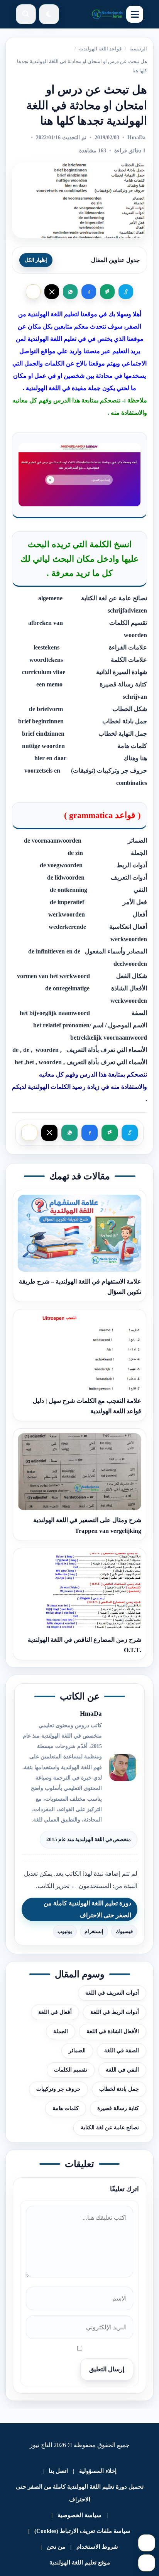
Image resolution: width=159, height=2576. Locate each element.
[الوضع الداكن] (49, 14)
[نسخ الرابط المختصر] (126, 292)
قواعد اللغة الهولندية (100, 49)
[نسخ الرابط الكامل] (107, 292)
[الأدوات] (147, 2563)
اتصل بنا (58, 2471)
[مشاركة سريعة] (33, 292)
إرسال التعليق (107, 2369)
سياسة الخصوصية (79, 2515)
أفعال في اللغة (55, 2012)
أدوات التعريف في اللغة (112, 1993)
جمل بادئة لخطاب (119, 2089)
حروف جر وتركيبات (58, 2089)
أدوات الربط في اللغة (115, 2012)
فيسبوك (124, 1931)
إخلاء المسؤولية (98, 2471)
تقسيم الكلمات (71, 2070)
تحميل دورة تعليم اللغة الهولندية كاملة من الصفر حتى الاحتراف (80, 2493)
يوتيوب (65, 1931)
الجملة (61, 2031)
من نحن (56, 2547)
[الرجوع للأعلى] (147, 2543)
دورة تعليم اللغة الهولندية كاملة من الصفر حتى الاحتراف (87, 1909)
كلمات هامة (66, 2108)
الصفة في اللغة (122, 2051)
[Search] (26, 14)
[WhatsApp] (70, 292)
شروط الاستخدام (97, 2547)
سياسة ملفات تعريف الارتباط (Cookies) (82, 2531)
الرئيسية (138, 49)
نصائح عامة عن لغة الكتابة (110, 2128)
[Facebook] (89, 292)
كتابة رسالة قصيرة (118, 2108)
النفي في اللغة (122, 2070)
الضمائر (77, 2051)
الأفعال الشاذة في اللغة (113, 2031)
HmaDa (136, 138)
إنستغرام (94, 1931)
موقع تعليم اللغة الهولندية (80, 2563)
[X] (52, 292)
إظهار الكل (36, 260)
